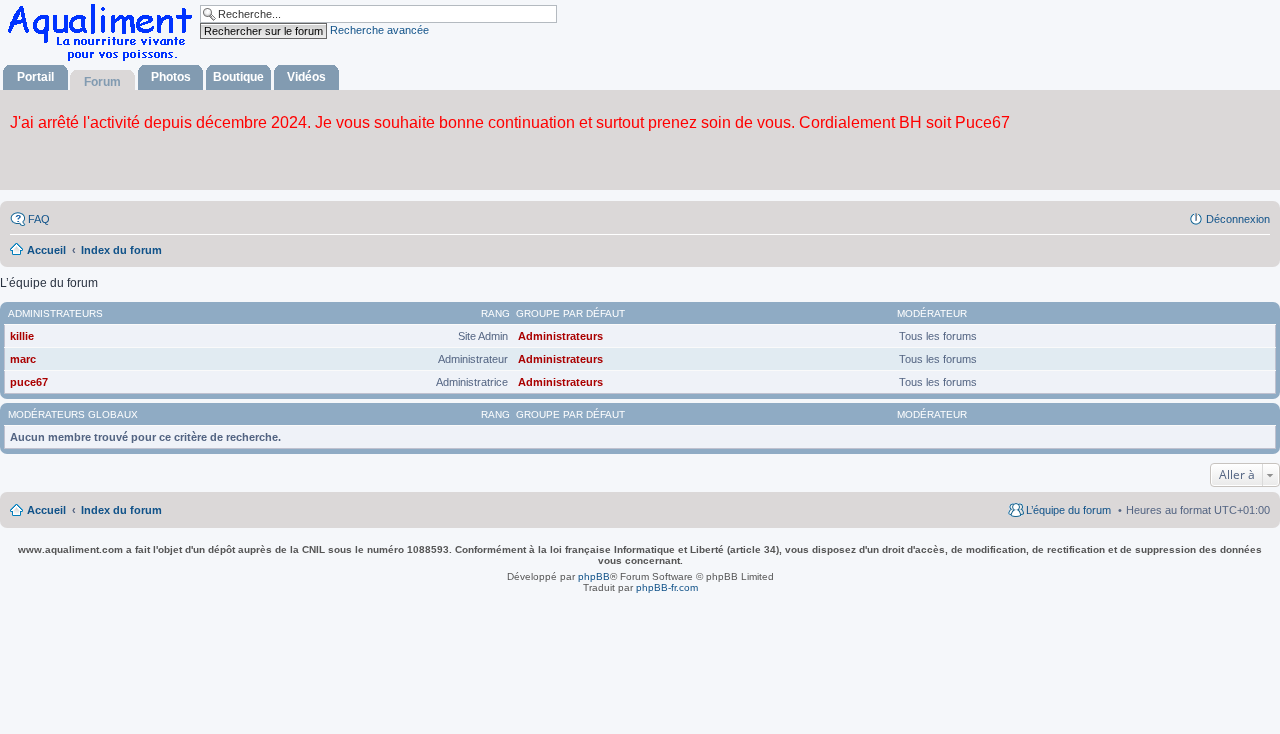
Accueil (46, 510)
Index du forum (121, 510)
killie (22, 336)
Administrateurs (55, 313)
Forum (102, 82)
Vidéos (306, 77)
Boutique (238, 77)
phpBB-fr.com (667, 587)
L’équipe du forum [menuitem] (1068, 510)
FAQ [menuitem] (39, 219)
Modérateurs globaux (73, 414)
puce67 (29, 382)
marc (23, 359)
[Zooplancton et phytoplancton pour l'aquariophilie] (104, 60)
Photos (171, 77)
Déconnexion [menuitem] (1238, 219)
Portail (35, 77)
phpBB (594, 576)
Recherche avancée (379, 30)
